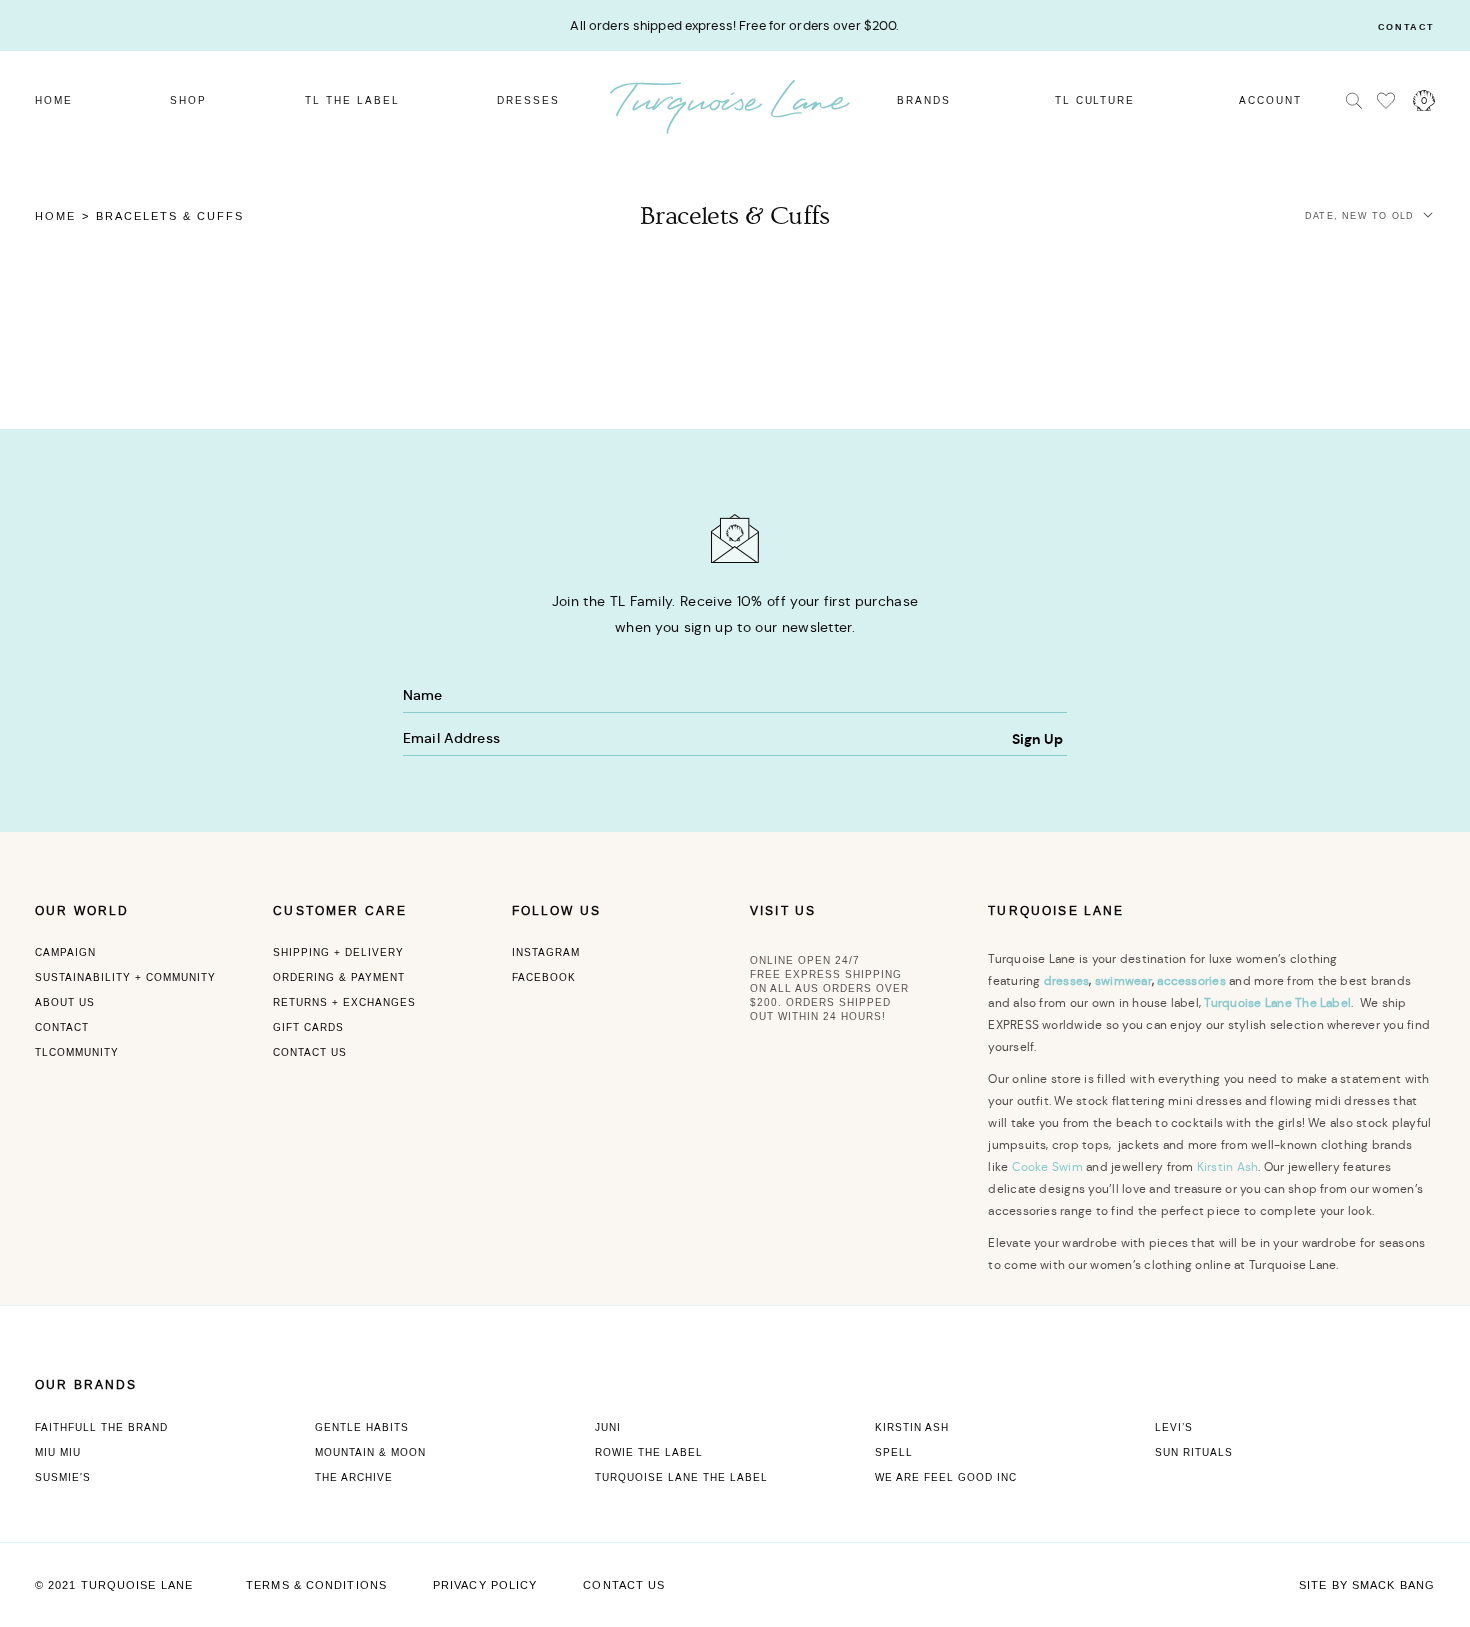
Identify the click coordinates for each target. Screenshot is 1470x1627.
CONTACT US (310, 1052)
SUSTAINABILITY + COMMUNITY (125, 977)
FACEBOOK (544, 977)
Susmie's (63, 1477)
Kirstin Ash (1228, 1166)
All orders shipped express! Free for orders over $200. (734, 25)
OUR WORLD (82, 911)
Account (1270, 100)
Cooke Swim (1047, 1166)
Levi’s (1174, 1427)
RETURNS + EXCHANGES (344, 1002)
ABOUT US (65, 1002)
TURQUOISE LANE (1056, 911)
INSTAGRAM (546, 952)
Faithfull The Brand (101, 1427)
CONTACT (62, 1027)
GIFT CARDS (308, 1027)
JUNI (608, 1427)
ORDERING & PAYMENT (339, 977)
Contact (1406, 27)
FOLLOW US (556, 911)
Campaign (65, 952)
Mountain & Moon (370, 1452)
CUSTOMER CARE (340, 911)
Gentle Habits (362, 1427)
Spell (894, 1452)
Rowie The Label (649, 1452)
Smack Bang (1393, 1585)
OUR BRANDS (86, 1385)
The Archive (354, 1477)
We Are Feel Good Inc (946, 1477)
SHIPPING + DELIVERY (338, 952)
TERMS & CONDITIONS (316, 1585)
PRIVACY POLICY (485, 1585)
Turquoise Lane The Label (681, 1477)
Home (55, 217)
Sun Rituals (1194, 1452)
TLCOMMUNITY (77, 1052)
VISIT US (783, 911)
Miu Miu (58, 1452)
